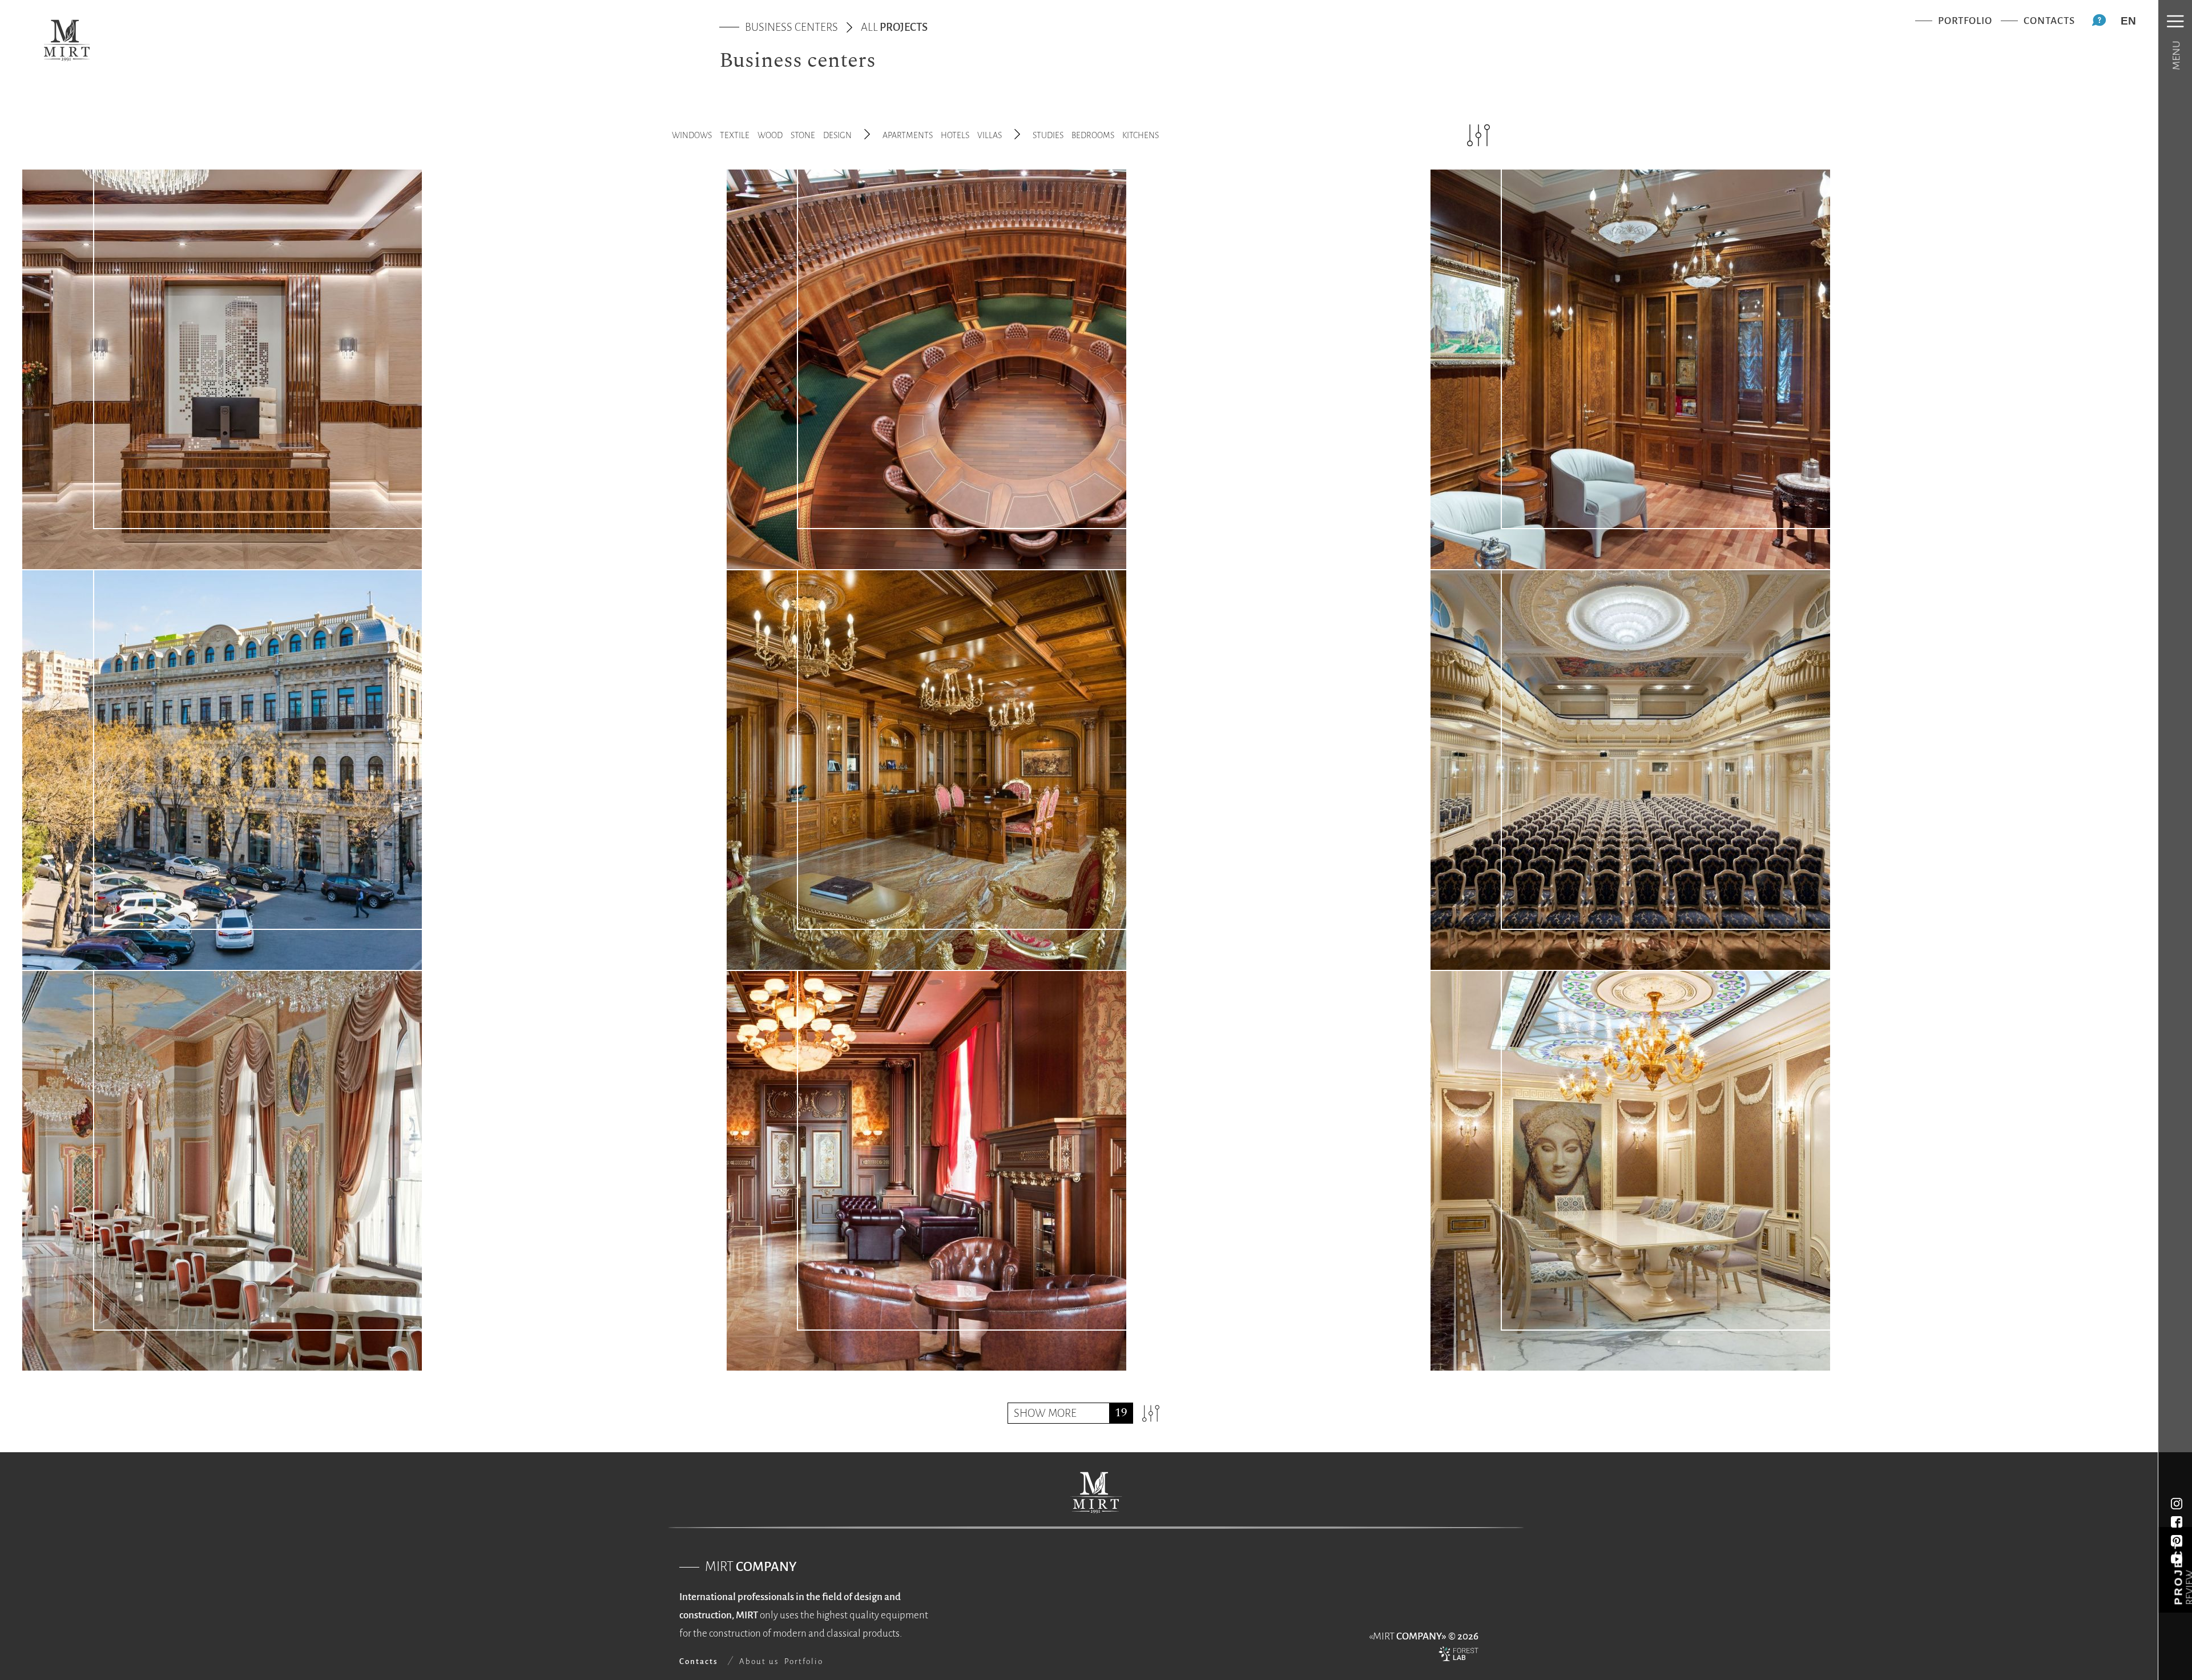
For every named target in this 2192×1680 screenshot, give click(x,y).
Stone (803, 135)
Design (837, 135)
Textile (735, 135)
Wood (770, 135)
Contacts (2049, 21)
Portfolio (1965, 21)
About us (759, 1661)
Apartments (908, 135)
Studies (1048, 135)
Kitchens (1141, 135)
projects (894, 27)
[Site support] (1458, 1657)
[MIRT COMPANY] (67, 40)
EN (2128, 21)
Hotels (955, 135)
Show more (1045, 1413)
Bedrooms (1093, 135)
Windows (692, 135)
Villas (990, 135)
